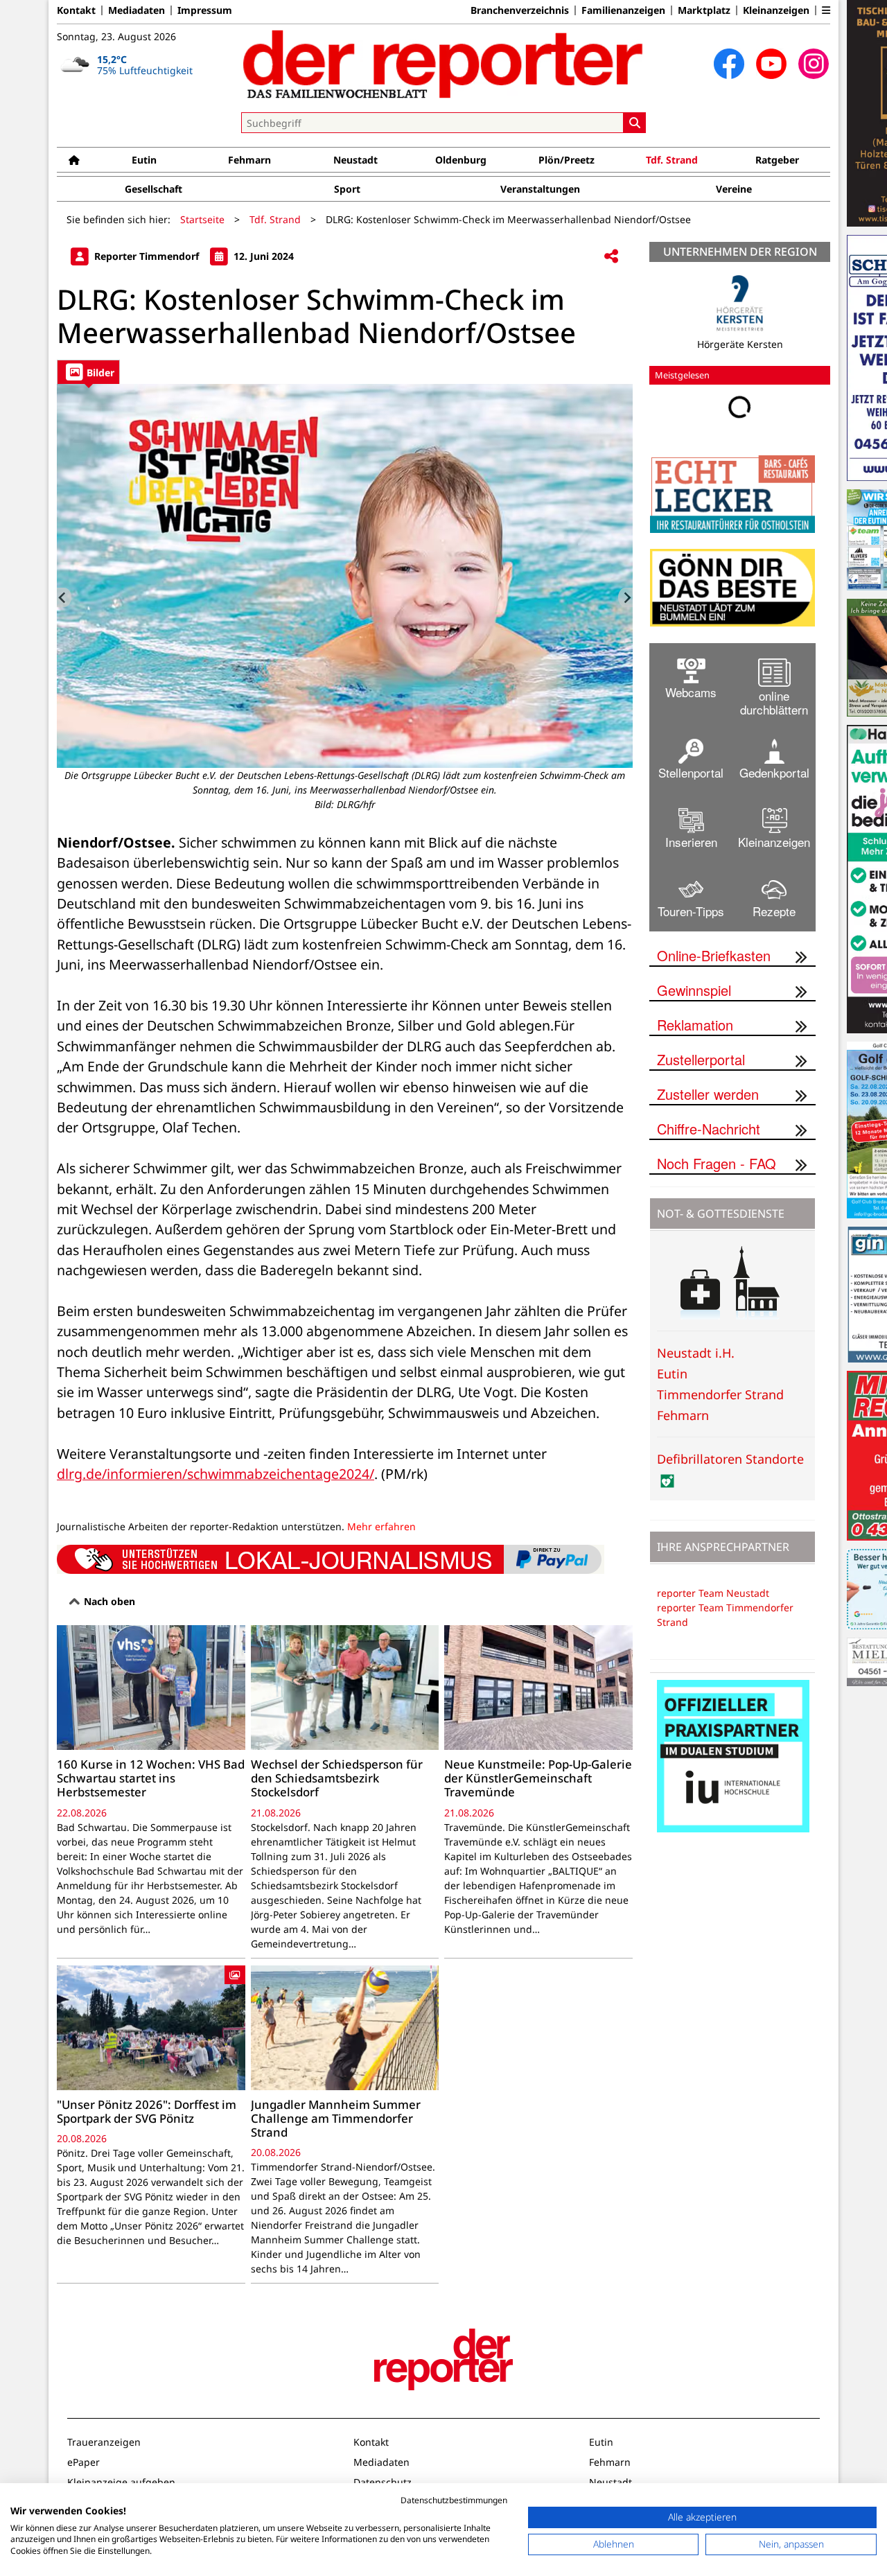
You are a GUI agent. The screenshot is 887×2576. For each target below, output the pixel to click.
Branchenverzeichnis (520, 10)
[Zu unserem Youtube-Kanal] (771, 64)
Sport (347, 189)
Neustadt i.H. (696, 1353)
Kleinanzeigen (776, 10)
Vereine (734, 189)
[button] (826, 10)
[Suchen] (635, 123)
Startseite (202, 219)
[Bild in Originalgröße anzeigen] (345, 576)
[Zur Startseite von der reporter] (443, 64)
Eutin (144, 160)
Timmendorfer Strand (720, 1394)
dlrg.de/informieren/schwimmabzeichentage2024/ (216, 1474)
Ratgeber (777, 160)
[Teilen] (611, 257)
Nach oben (108, 1601)
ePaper (84, 2462)
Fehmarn (249, 160)
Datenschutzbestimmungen (454, 2500)
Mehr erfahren (381, 1526)
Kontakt (76, 10)
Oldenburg (461, 160)
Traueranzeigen (104, 2442)
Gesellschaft (153, 189)
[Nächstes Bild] (625, 597)
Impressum (205, 10)
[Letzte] (64, 597)
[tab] (88, 372)
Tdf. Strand (672, 160)
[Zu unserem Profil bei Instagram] (814, 64)
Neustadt (355, 160)
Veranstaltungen (540, 189)
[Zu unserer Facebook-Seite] (729, 64)
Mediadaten (137, 10)
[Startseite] (74, 160)
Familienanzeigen (623, 10)
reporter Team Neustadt (713, 1593)
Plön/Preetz (567, 160)
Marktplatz (704, 10)
